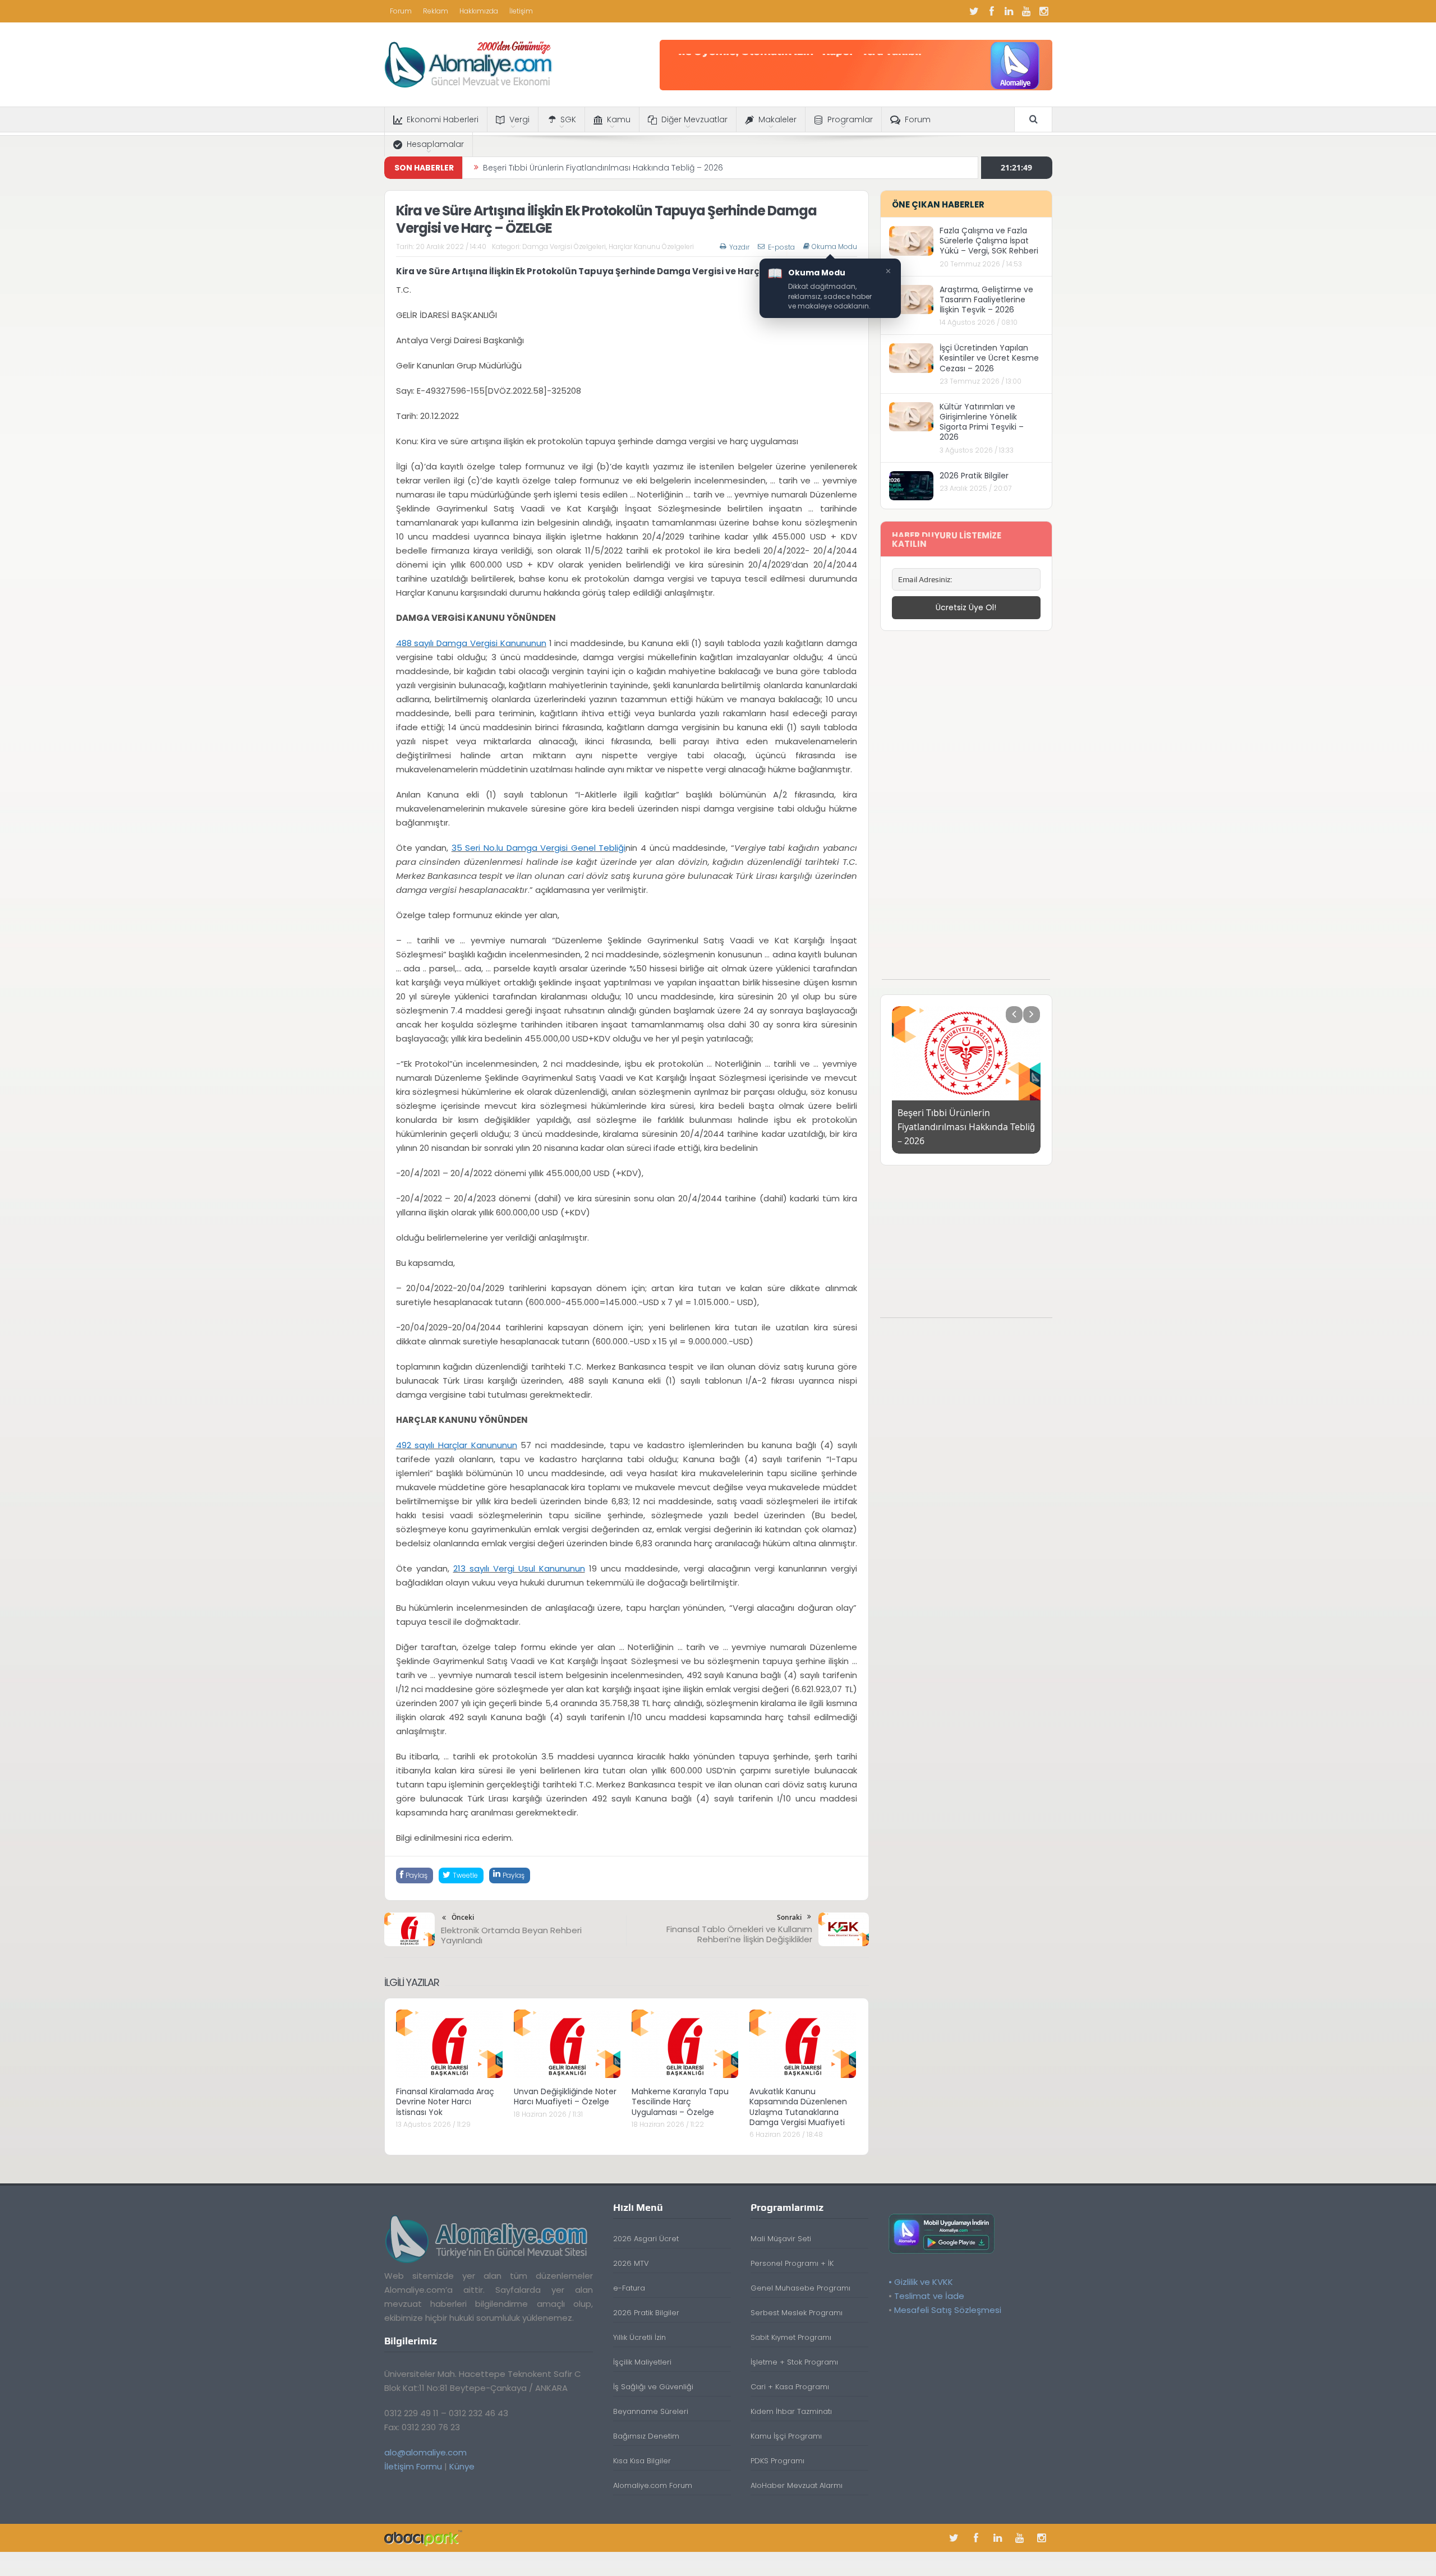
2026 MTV (631, 2263)
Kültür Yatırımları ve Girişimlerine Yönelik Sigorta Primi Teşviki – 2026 (982, 422)
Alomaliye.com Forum (653, 2485)
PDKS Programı (777, 2461)
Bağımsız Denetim (646, 2436)
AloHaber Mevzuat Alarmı (797, 2485)
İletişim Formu (413, 2466)
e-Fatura (629, 2288)
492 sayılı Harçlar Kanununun (457, 1445)
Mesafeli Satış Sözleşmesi (948, 2310)
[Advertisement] (966, 811)
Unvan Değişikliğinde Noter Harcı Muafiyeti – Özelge (565, 2096)
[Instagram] (1044, 11)
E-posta (781, 247)
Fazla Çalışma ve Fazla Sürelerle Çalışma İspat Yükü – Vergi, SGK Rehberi (989, 241)
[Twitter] (974, 11)
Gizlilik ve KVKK (924, 2282)
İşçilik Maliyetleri (642, 2362)
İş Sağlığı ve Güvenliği (653, 2387)
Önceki (463, 1917)
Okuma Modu (834, 247)
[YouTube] (1027, 11)
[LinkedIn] (1009, 11)
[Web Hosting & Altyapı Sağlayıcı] (423, 2538)
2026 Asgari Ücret (646, 2239)
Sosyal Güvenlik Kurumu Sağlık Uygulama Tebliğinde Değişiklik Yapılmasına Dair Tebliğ (652, 168)
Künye (462, 2466)
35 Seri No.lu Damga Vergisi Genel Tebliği (539, 848)
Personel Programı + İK (792, 2263)
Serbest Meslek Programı (797, 2313)
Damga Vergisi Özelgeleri (564, 246)
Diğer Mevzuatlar (694, 119)
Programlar (850, 119)
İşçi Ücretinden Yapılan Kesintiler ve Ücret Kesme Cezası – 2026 (989, 358)
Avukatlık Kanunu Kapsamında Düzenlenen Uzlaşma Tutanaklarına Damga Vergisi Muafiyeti (798, 2107)
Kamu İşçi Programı (786, 2436)
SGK (568, 119)
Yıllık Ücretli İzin (639, 2337)
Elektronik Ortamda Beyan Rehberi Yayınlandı (511, 1935)
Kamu (619, 119)
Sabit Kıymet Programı (791, 2337)
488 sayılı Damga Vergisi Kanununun (471, 643)
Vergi (519, 119)
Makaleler (777, 119)
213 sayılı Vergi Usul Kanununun (519, 1568)
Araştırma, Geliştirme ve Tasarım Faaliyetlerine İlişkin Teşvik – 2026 (986, 299)
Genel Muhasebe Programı (800, 2288)
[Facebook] (992, 11)
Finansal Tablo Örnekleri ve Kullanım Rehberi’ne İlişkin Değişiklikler (739, 1934)
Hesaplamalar (435, 144)
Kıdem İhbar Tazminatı (791, 2411)
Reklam (436, 11)
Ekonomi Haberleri (443, 119)
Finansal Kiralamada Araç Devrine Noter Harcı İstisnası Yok (445, 2102)
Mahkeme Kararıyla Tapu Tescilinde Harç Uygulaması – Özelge (680, 2102)
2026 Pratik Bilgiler (974, 476)
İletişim (521, 11)
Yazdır (739, 247)
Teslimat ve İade (929, 2296)
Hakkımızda (479, 11)
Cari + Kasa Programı (790, 2387)
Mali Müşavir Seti (781, 2239)
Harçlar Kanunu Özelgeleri (651, 246)
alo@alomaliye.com (425, 2452)
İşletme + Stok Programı (794, 2362)
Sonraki (789, 1917)
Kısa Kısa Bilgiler (642, 2461)
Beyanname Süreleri (651, 2411)
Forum (401, 11)
